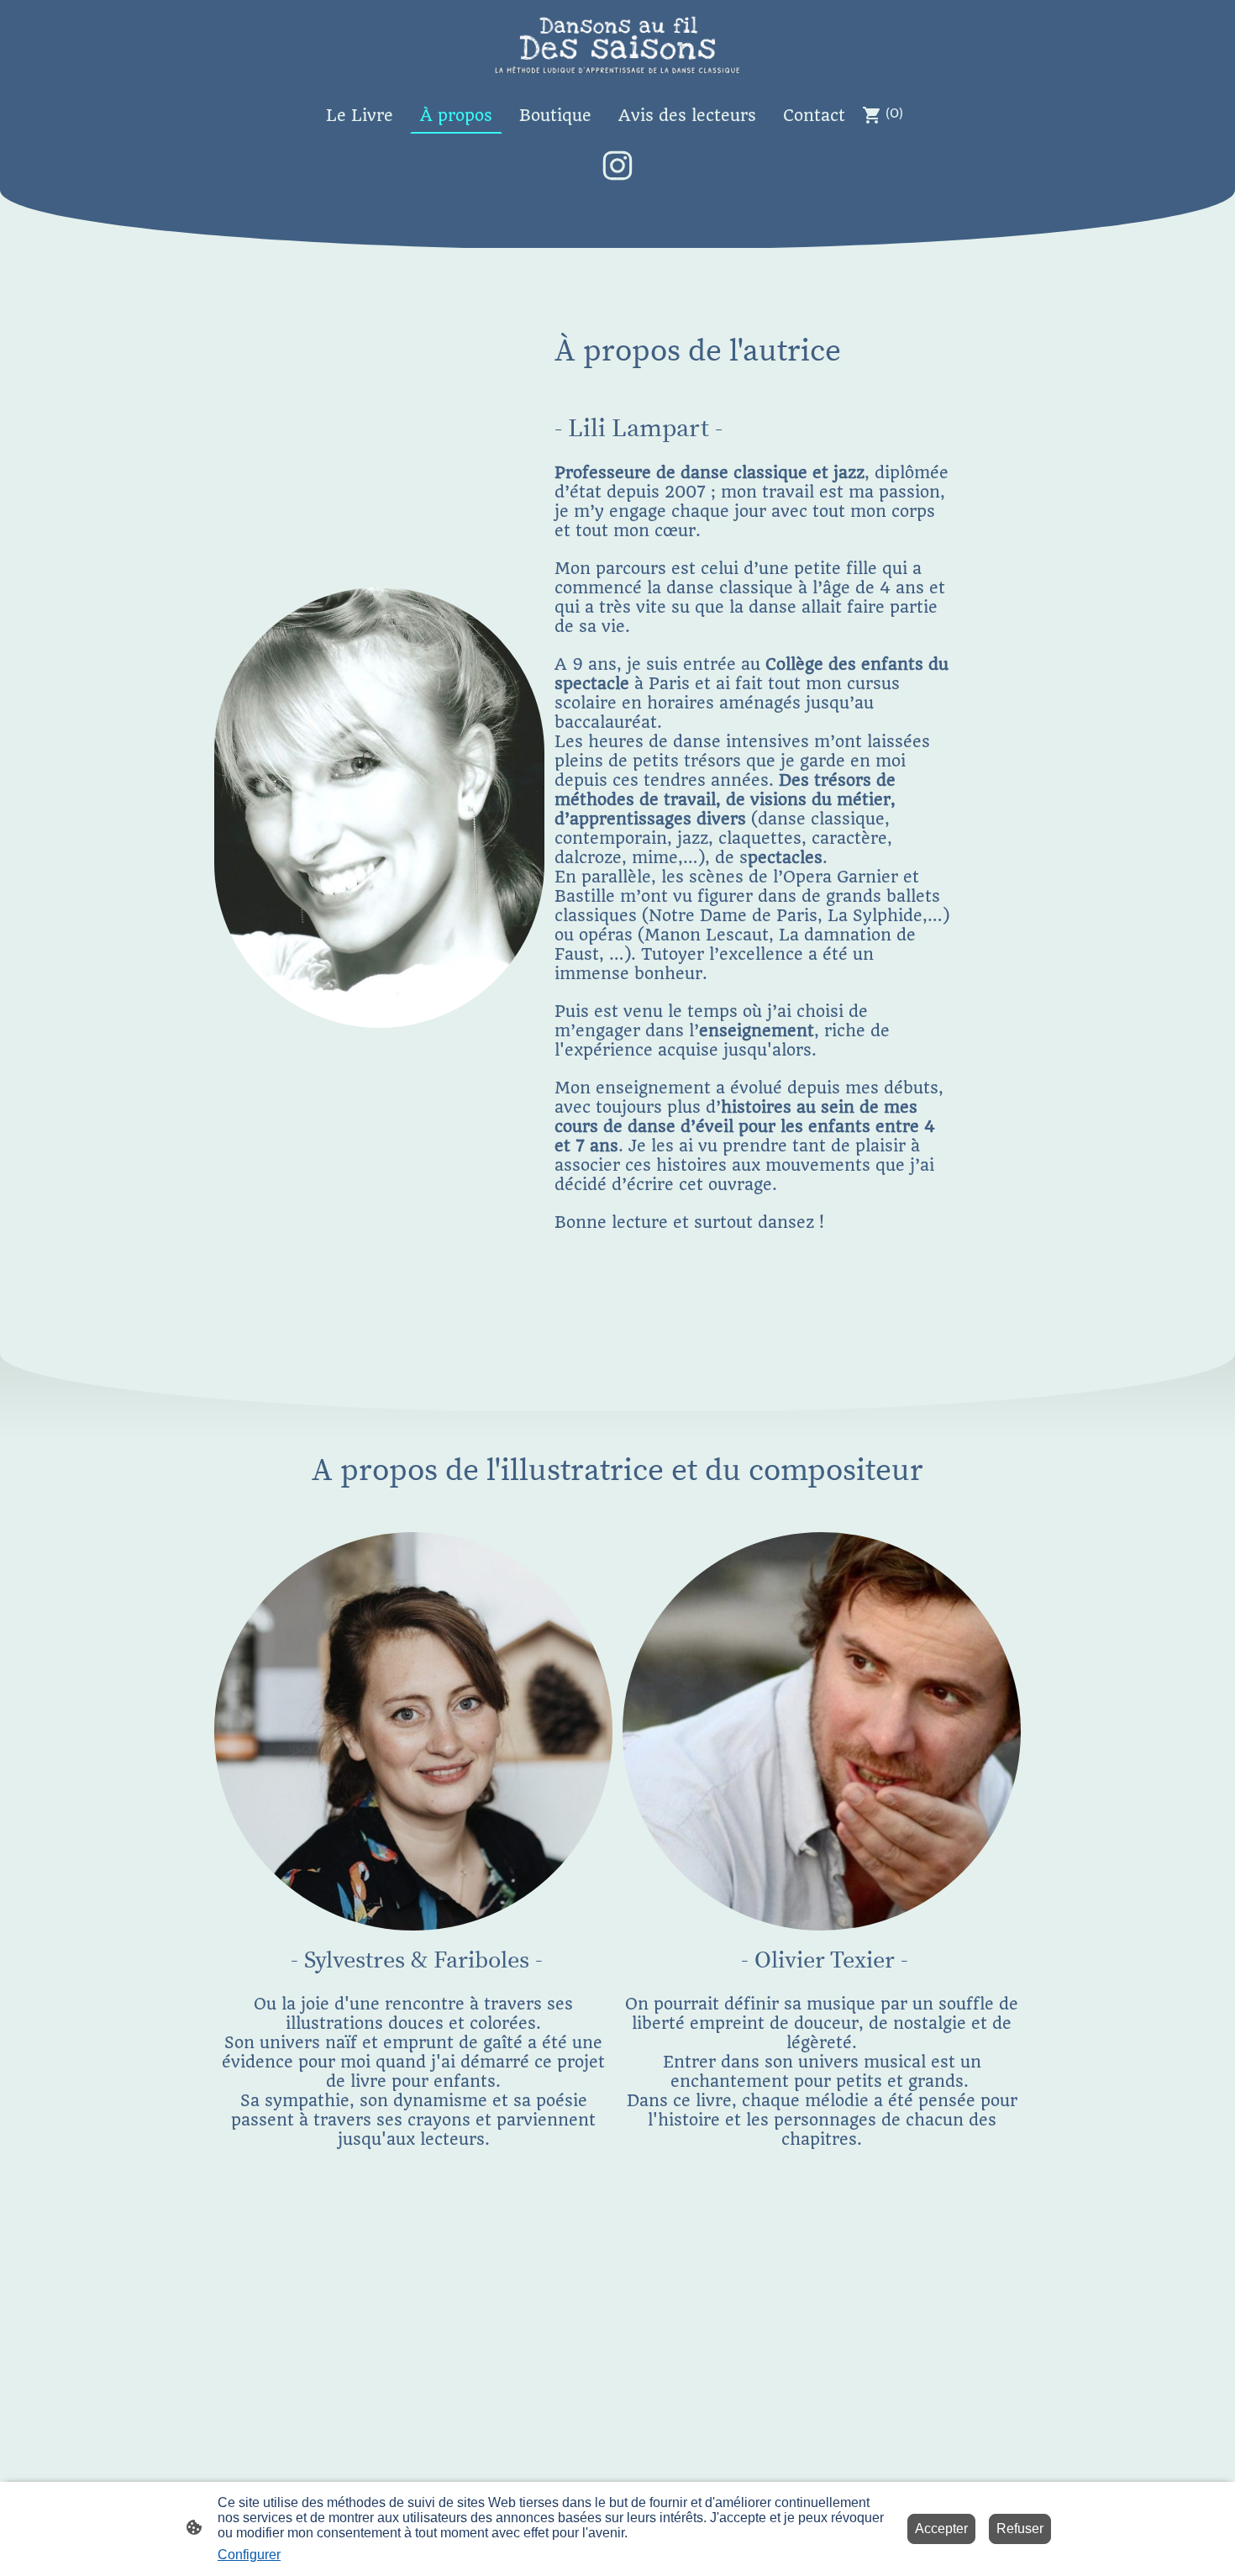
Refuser (1020, 2529)
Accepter (941, 2529)
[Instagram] (617, 166)
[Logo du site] (617, 45)
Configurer (249, 2555)
